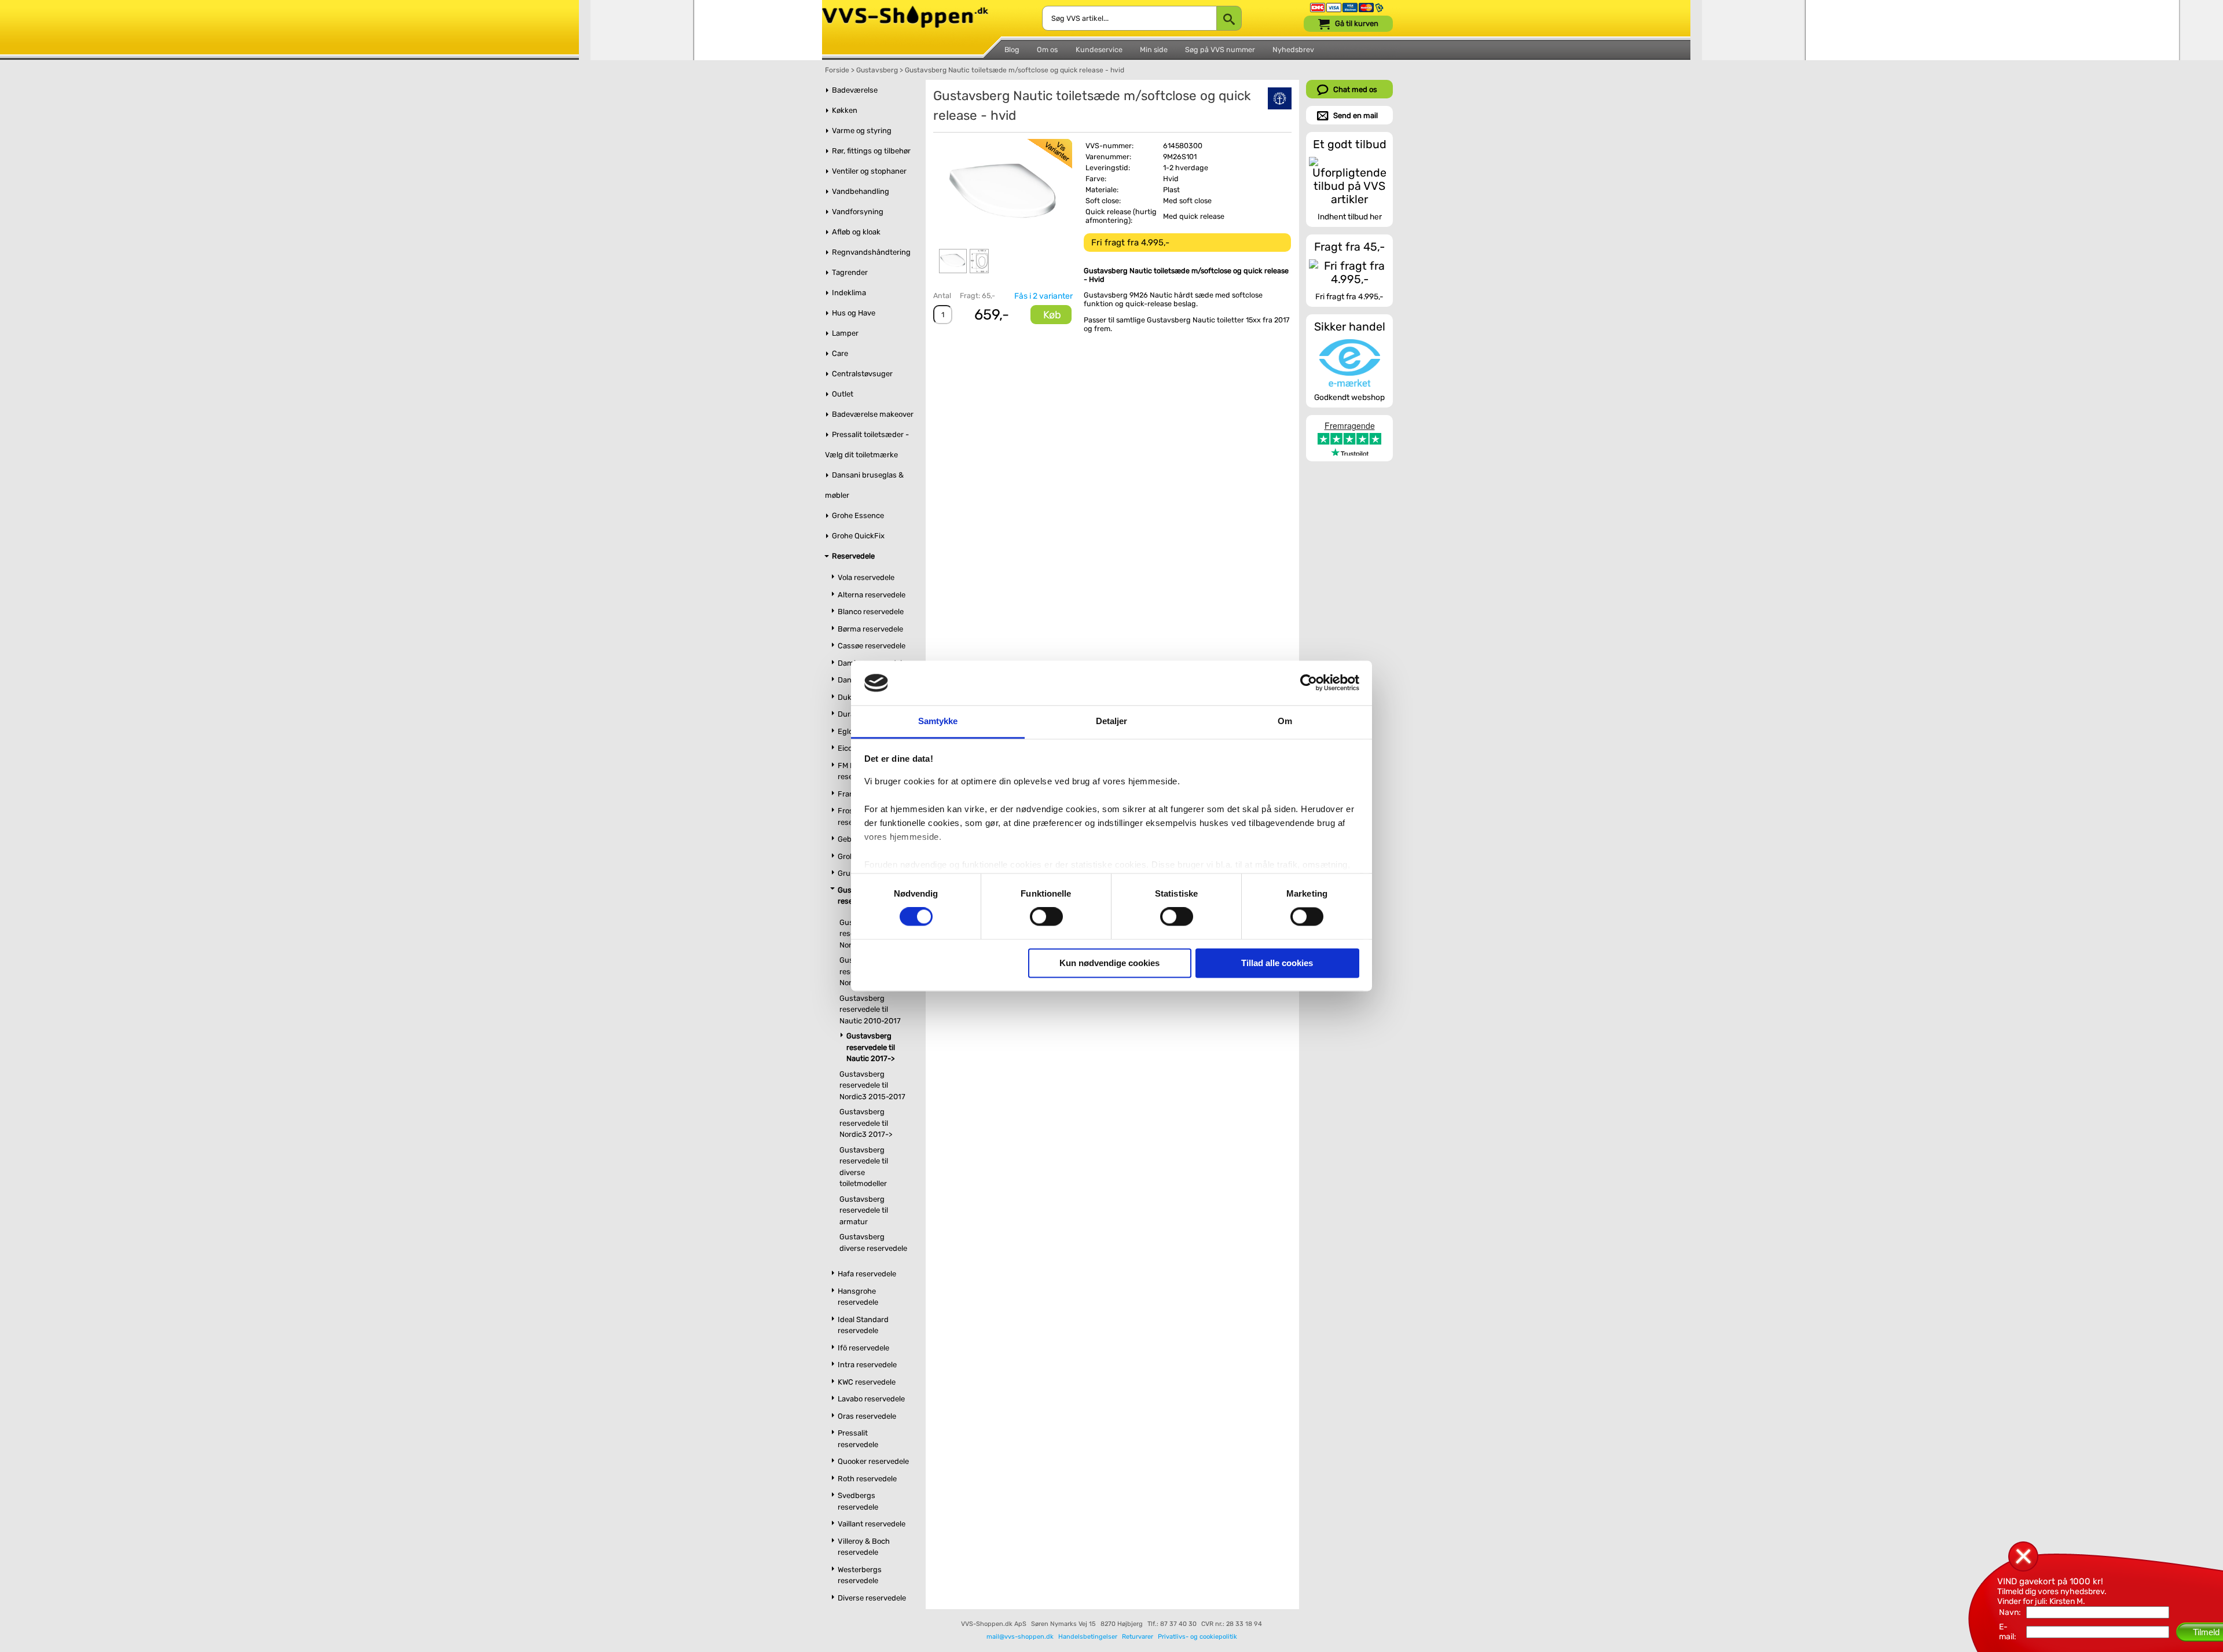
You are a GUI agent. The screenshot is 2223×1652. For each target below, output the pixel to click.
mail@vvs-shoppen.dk (1020, 1637)
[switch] (1046, 917)
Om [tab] (1285, 721)
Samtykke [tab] (938, 721)
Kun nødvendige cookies (1109, 963)
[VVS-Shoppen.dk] (905, 11)
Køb (1052, 315)
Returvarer (1138, 1637)
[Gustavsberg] (1280, 98)
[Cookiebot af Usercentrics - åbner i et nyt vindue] (1309, 683)
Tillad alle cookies (1277, 963)
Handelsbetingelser (1088, 1637)
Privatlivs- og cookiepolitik (1197, 1637)
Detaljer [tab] (1112, 721)
